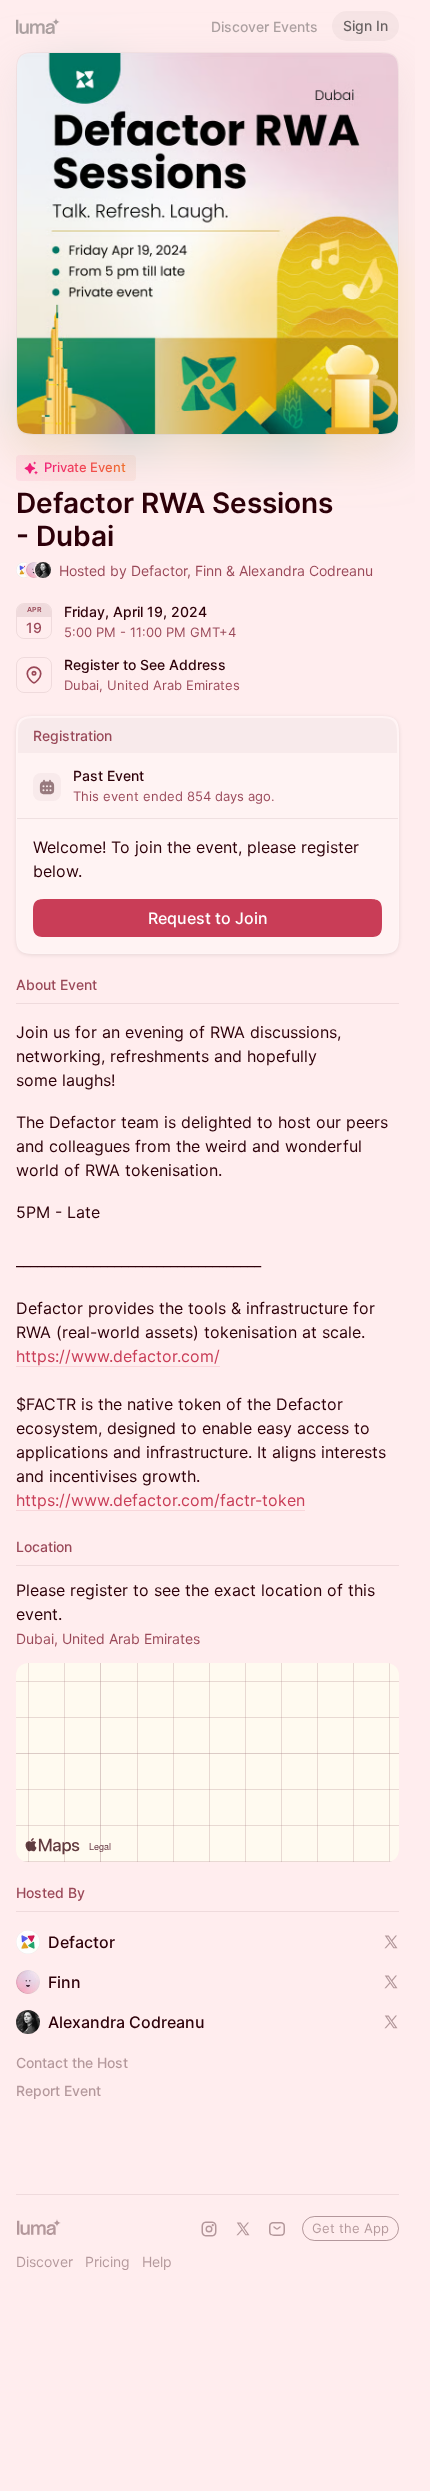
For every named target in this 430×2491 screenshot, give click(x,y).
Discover (44, 2261)
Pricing (107, 2261)
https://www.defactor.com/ (118, 1356)
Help (157, 2261)
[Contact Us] (277, 2229)
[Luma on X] (243, 2229)
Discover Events (264, 26)
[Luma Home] (38, 26)
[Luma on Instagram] (209, 2229)
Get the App (350, 2228)
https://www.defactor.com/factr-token (160, 1500)
